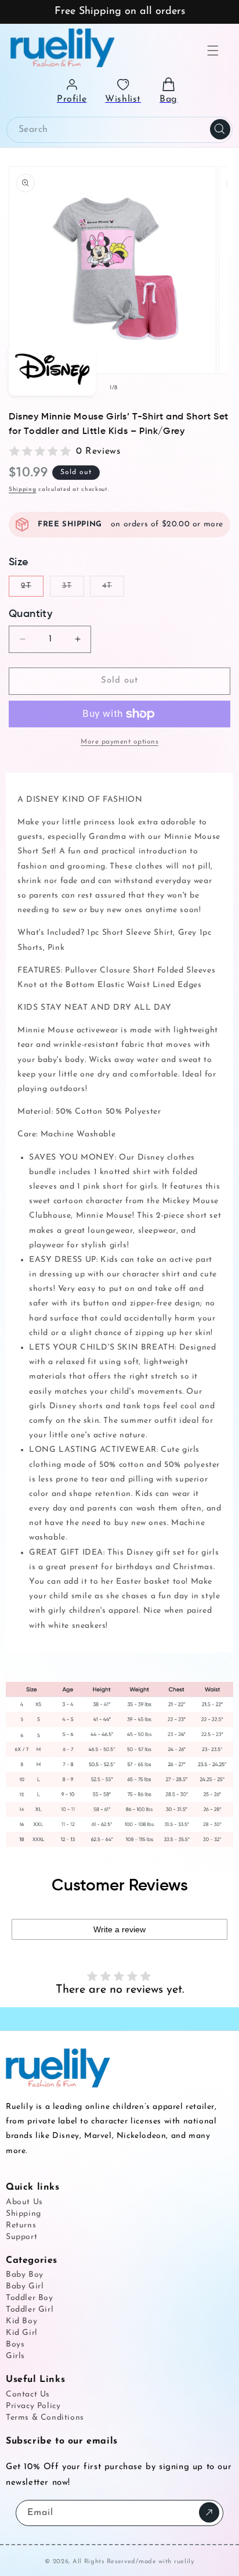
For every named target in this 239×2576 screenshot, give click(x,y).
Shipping (23, 489)
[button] (213, 51)
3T (73, 589)
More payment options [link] (119, 742)
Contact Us (28, 2394)
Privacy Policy (33, 2406)
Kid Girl (22, 2333)
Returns (21, 2225)
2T (32, 589)
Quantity (30, 614)
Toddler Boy (30, 2298)
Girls (15, 2356)
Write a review (119, 1929)
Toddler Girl (30, 2310)
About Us (24, 2202)
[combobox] (119, 130)
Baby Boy (25, 2275)
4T (113, 589)
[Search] (220, 130)
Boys (15, 2344)
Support (21, 2237)
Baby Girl (25, 2286)
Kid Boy (21, 2321)
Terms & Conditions (45, 2418)
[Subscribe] (209, 2512)
